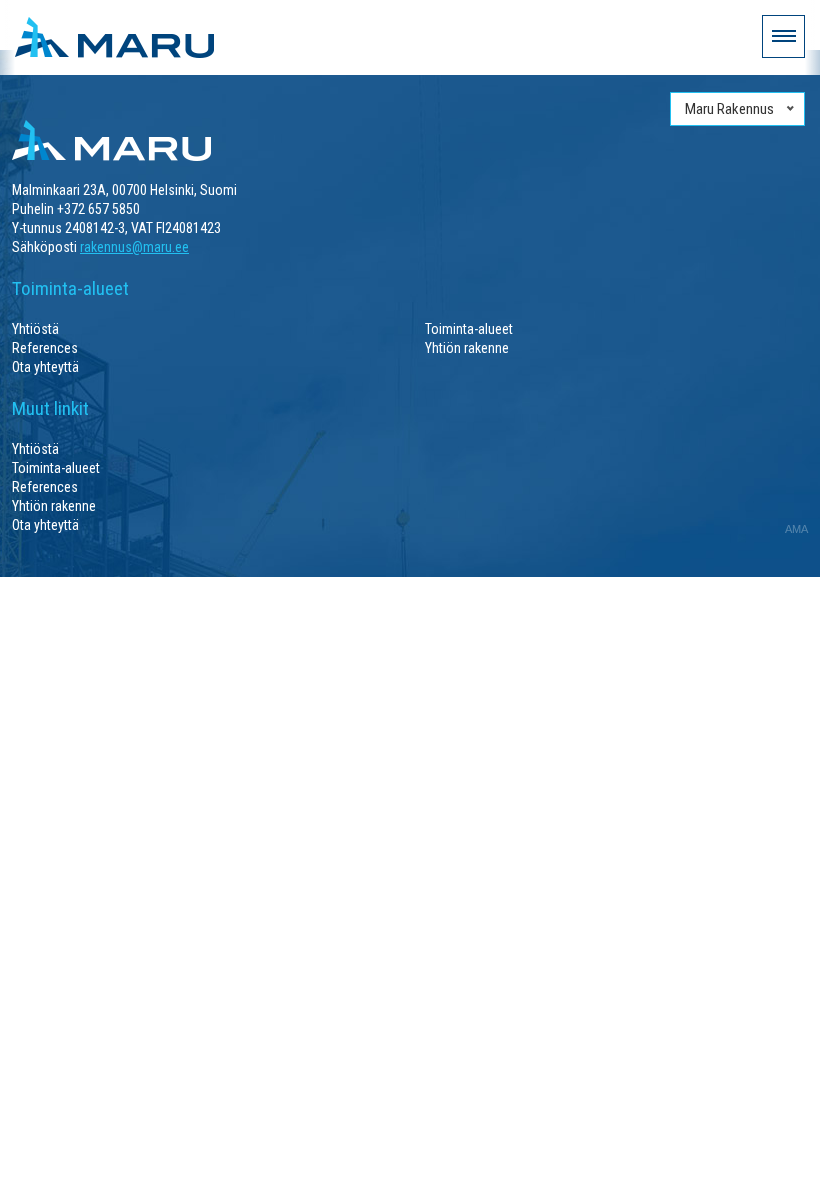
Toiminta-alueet (469, 329)
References (45, 348)
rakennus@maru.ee (134, 247)
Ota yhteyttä (45, 367)
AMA (796, 529)
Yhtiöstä (35, 329)
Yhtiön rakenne (467, 348)
